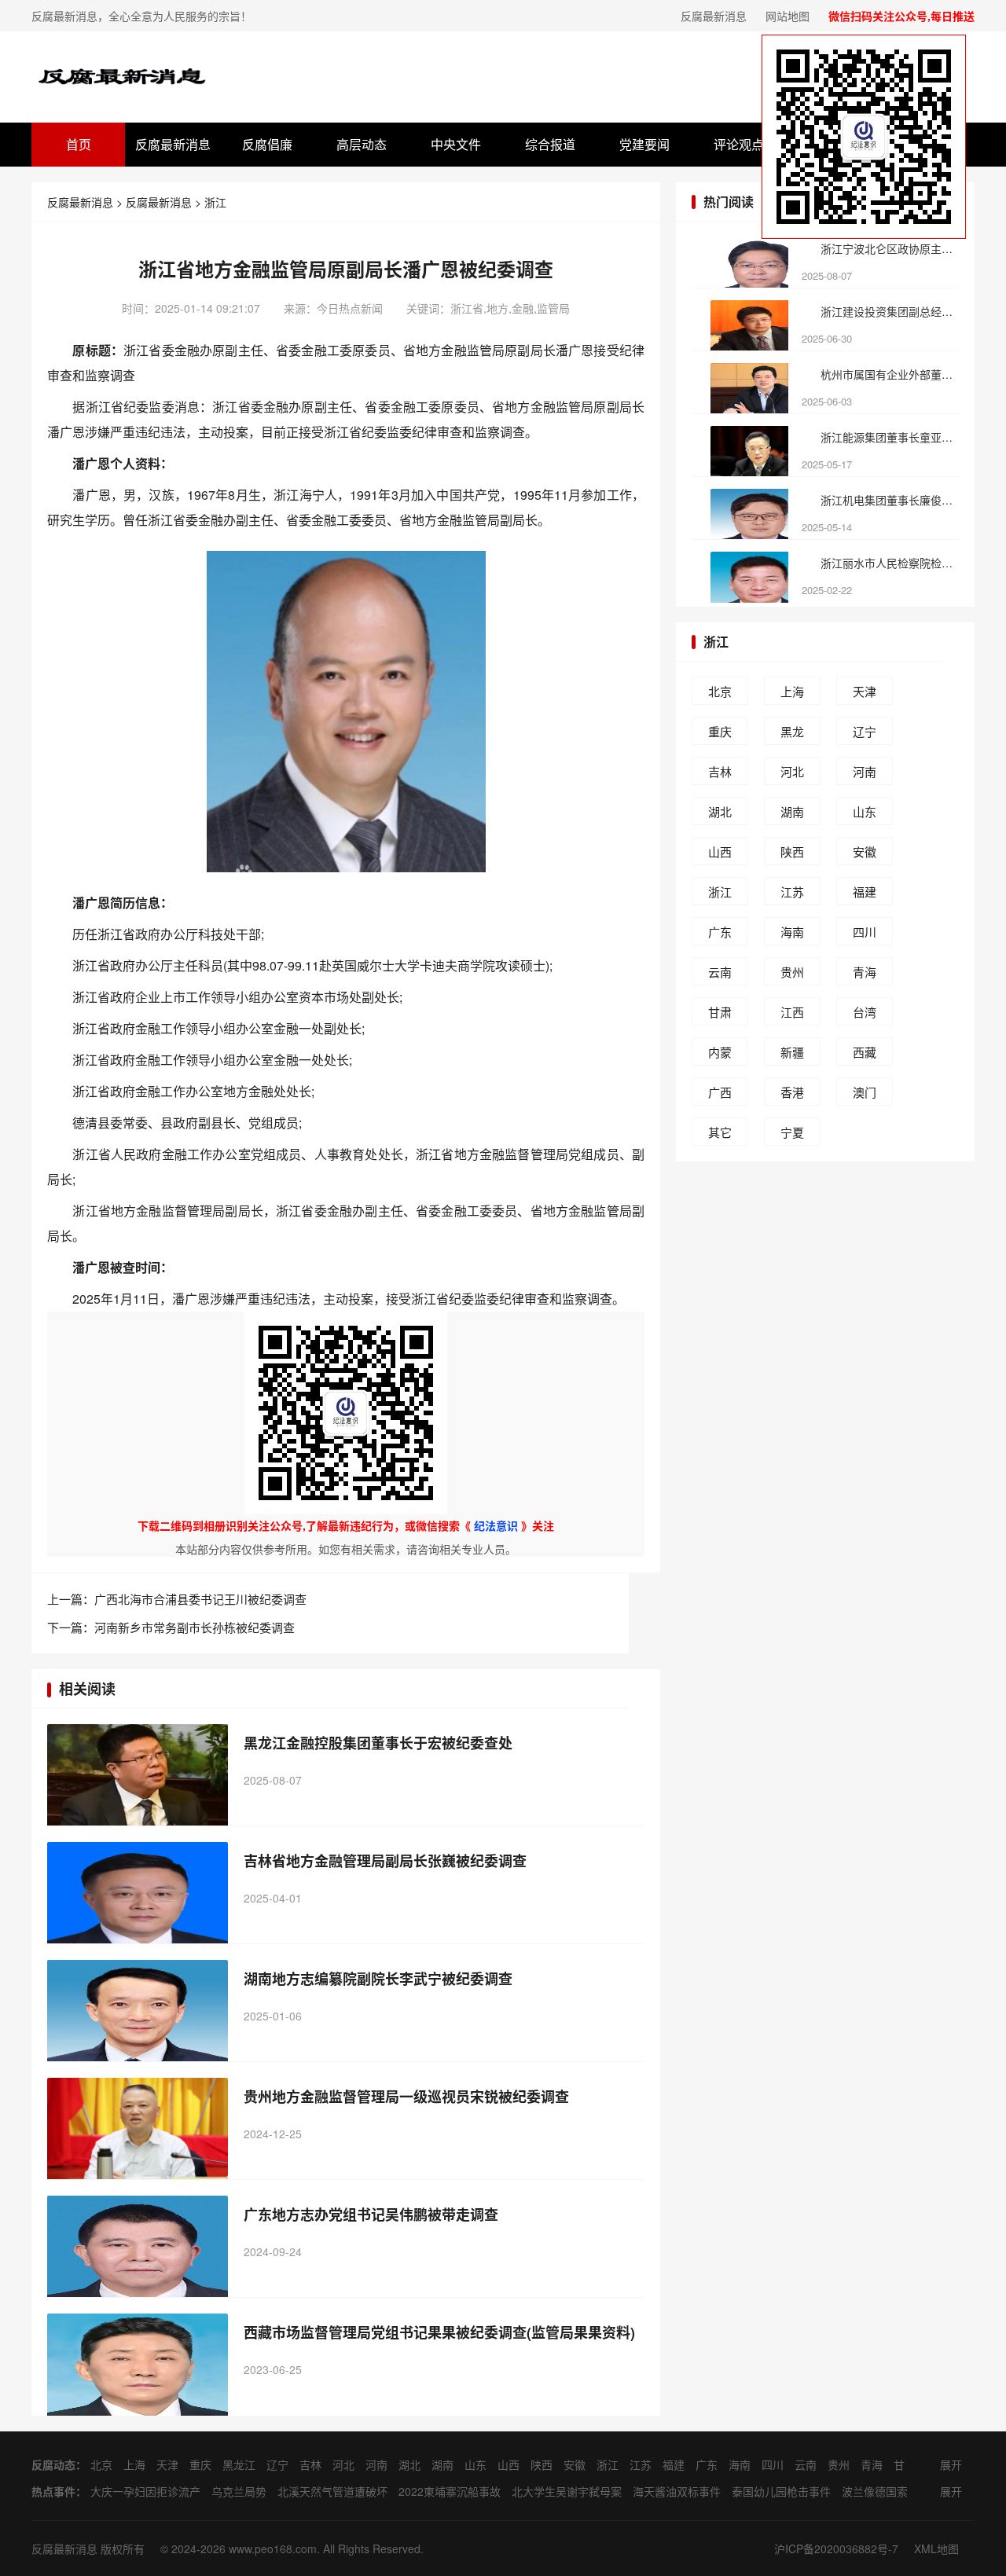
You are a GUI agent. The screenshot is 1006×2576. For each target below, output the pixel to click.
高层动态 (362, 144)
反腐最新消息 (714, 16)
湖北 (720, 811)
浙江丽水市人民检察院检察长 (889, 563)
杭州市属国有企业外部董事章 (889, 374)
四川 (865, 932)
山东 (865, 811)
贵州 (792, 972)
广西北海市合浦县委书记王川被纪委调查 (200, 1599)
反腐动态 (53, 2464)
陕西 (792, 851)
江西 (792, 1012)
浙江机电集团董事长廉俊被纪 (889, 500)
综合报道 (550, 144)
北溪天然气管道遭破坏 (332, 2491)
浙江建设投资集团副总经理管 (889, 311)
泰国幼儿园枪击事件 (781, 2491)
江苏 (792, 892)
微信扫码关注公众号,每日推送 (901, 16)
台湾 (865, 1012)
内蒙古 (720, 1055)
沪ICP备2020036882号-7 (836, 2548)
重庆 (720, 731)
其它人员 (720, 1135)
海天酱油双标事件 (677, 2491)
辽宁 (865, 731)
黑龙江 (792, 734)
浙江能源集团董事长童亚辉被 (889, 437)
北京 (720, 691)
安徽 (865, 851)
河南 (865, 771)
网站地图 (788, 16)
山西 (720, 851)
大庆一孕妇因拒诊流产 (145, 2491)
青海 (865, 972)
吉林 (720, 771)
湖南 (792, 811)
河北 (792, 771)
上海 (792, 691)
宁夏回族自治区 (792, 1135)
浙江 (215, 202)
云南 (720, 972)
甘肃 (720, 1012)
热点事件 (53, 2491)
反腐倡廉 (267, 144)
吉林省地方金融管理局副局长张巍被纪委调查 (385, 1861)
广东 (720, 932)
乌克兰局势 (239, 2491)
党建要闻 (644, 144)
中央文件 (456, 144)
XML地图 (936, 2548)
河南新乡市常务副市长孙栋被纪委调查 (195, 1627)
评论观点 (739, 144)
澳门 (865, 1092)
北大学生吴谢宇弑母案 (567, 2491)
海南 (792, 932)
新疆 (792, 1052)
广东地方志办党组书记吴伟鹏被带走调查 (371, 2215)
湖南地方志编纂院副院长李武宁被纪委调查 (378, 1979)
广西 (720, 1092)
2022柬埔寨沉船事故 (450, 2491)
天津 (865, 691)
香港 (792, 1092)
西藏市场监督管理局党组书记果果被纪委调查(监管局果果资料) (439, 2332)
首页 (79, 144)
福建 (865, 892)
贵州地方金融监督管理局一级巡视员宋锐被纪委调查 (406, 2097)
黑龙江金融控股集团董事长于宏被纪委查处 (378, 1743)
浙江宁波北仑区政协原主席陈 (889, 248)
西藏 (865, 1052)
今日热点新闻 (350, 308)
